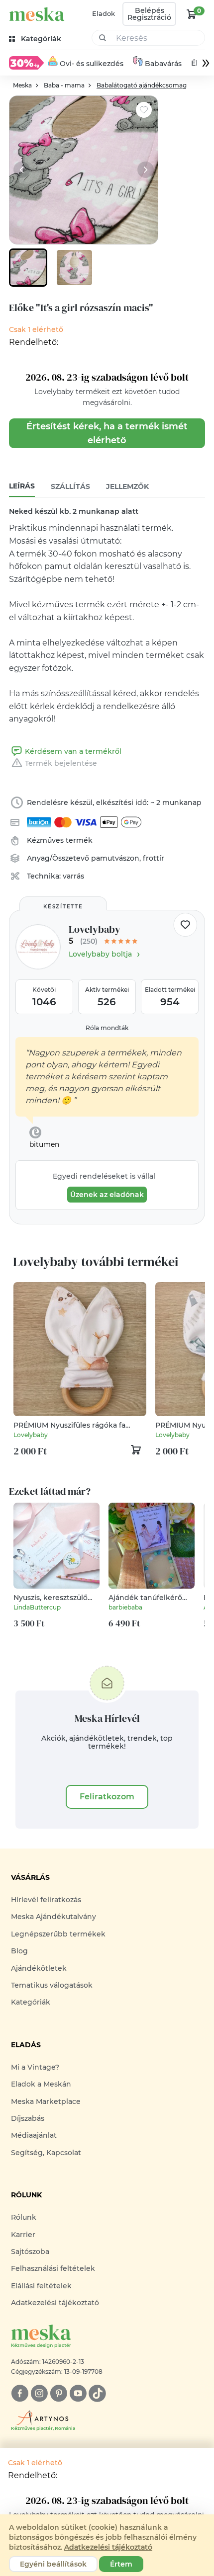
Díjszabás (28, 2118)
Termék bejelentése (61, 763)
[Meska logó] (37, 14)
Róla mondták (107, 1028)
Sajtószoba (30, 2252)
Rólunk (24, 2217)
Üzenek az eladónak (107, 1195)
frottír (154, 858)
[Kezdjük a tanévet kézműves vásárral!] (26, 63)
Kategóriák (31, 2002)
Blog (19, 1951)
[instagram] (39, 2393)
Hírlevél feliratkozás (46, 1900)
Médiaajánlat (34, 2135)
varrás (73, 876)
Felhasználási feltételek (53, 2268)
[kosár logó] (192, 14)
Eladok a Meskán (41, 2084)
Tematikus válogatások (52, 1985)
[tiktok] (97, 2393)
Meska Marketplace (46, 2101)
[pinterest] (58, 2393)
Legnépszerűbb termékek (58, 1934)
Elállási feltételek (41, 2286)
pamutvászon (115, 858)
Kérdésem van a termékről (73, 751)
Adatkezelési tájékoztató (55, 2303)
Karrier (23, 2235)
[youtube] (78, 2393)
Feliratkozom (107, 1797)
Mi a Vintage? (35, 2067)
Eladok (104, 13)
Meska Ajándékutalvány (53, 1917)
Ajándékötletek (39, 1968)
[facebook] (20, 2393)
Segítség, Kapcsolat (46, 2153)
